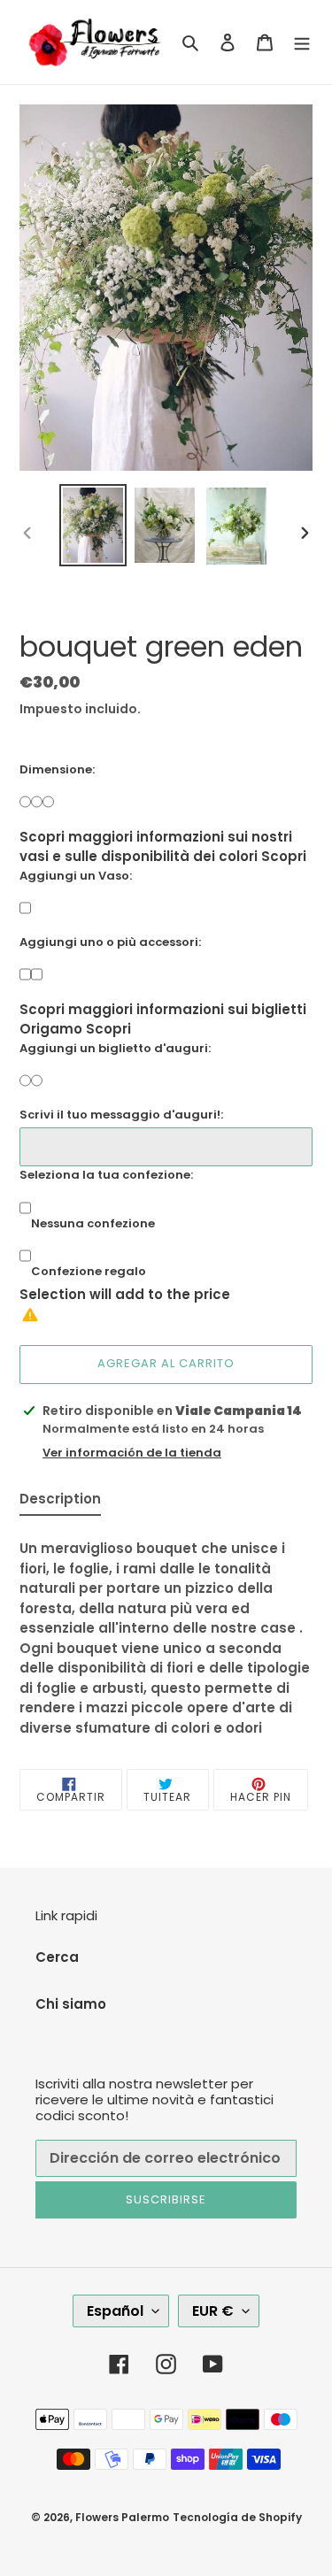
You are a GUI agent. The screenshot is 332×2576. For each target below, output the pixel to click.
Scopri (284, 856)
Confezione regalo (89, 1271)
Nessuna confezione (93, 1223)
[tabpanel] (166, 1633)
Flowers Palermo (122, 2517)
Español (115, 2311)
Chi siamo (71, 2004)
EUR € (213, 2311)
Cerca (57, 1957)
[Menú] (302, 42)
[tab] (60, 1503)
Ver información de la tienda (132, 1453)
